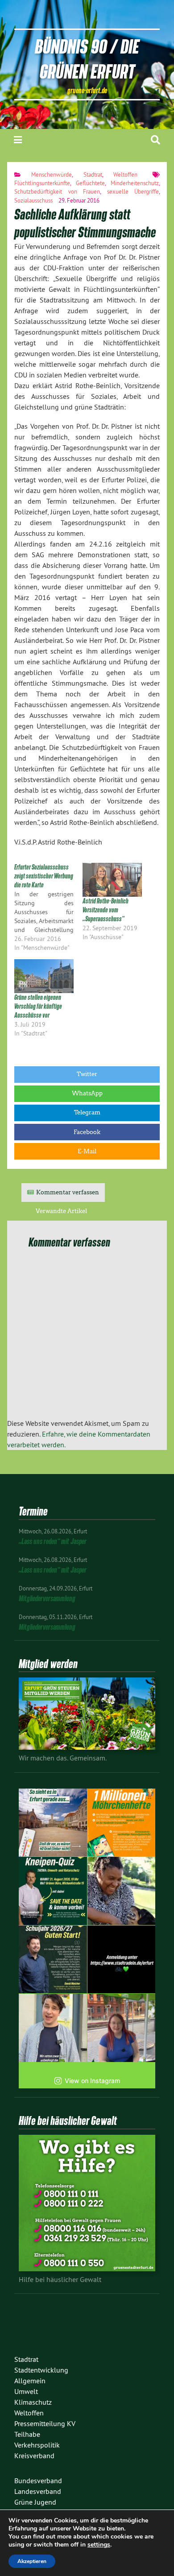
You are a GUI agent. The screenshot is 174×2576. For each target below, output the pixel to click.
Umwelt (26, 2391)
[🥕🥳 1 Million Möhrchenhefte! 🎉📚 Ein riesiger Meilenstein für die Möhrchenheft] (122, 1823)
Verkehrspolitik (37, 2445)
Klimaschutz (33, 2402)
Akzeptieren (32, 2561)
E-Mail (87, 1151)
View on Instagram (92, 2081)
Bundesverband (38, 2481)
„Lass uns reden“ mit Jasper (53, 1541)
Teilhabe (27, 2434)
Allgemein (30, 2381)
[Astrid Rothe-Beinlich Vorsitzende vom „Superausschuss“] (112, 880)
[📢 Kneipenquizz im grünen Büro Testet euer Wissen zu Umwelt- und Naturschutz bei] (53, 1891)
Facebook (87, 1132)
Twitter (87, 1074)
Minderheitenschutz (135, 183)
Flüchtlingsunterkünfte (42, 183)
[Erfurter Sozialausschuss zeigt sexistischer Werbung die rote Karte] (48, 907)
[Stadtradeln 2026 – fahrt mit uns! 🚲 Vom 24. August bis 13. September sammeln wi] (53, 2028)
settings (99, 2545)
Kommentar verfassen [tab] (68, 1192)
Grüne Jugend (35, 2502)
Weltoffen (125, 174)
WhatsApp (87, 1093)
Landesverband (38, 2491)
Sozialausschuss (33, 200)
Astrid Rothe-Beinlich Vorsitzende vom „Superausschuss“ (106, 910)
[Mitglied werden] (87, 1747)
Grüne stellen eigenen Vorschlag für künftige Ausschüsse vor (38, 1006)
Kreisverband (34, 2456)
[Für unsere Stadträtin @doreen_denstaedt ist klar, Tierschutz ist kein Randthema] (122, 1891)
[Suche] (155, 140)
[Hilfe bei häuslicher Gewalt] (87, 2269)
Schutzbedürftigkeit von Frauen (57, 191)
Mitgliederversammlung (47, 1598)
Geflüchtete (90, 183)
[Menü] (18, 140)
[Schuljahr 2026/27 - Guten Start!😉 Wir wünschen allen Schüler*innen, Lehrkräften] (53, 1960)
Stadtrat (93, 174)
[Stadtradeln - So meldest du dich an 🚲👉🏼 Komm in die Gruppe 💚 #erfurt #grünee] (122, 1960)
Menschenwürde (52, 174)
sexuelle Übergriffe (133, 191)
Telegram (87, 1112)
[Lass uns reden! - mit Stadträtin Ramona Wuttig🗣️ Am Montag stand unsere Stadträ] (122, 2028)
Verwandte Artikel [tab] (61, 1211)
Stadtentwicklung (41, 2370)
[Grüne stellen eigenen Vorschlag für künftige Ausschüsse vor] (44, 976)
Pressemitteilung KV (45, 2423)
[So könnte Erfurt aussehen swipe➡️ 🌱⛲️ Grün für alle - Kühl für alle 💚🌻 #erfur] (53, 1823)
